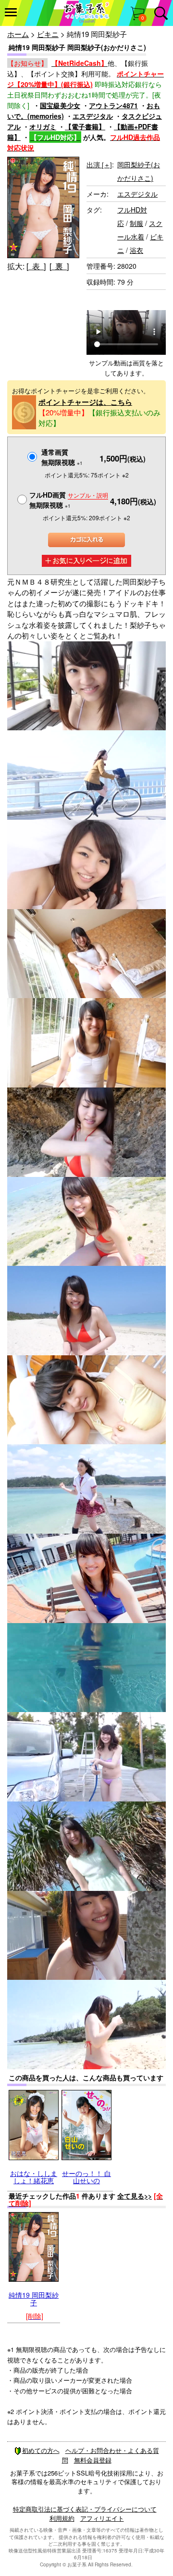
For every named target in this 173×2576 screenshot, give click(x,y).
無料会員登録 (93, 2460)
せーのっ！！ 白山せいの (86, 2177)
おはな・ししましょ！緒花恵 (34, 2177)
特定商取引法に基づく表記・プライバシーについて (85, 2509)
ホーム (18, 34)
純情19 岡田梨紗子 (34, 2298)
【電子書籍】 (85, 126)
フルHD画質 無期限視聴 (69, 500)
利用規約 (62, 2518)
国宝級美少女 (60, 105)
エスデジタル (93, 116)
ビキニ (48, 34)
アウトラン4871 (113, 105)
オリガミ (43, 126)
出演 (99, 164)
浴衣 (136, 250)
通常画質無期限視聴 (62, 457)
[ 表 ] (36, 266)
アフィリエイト (102, 2518)
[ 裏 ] (59, 266)
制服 (136, 223)
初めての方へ (41, 2450)
